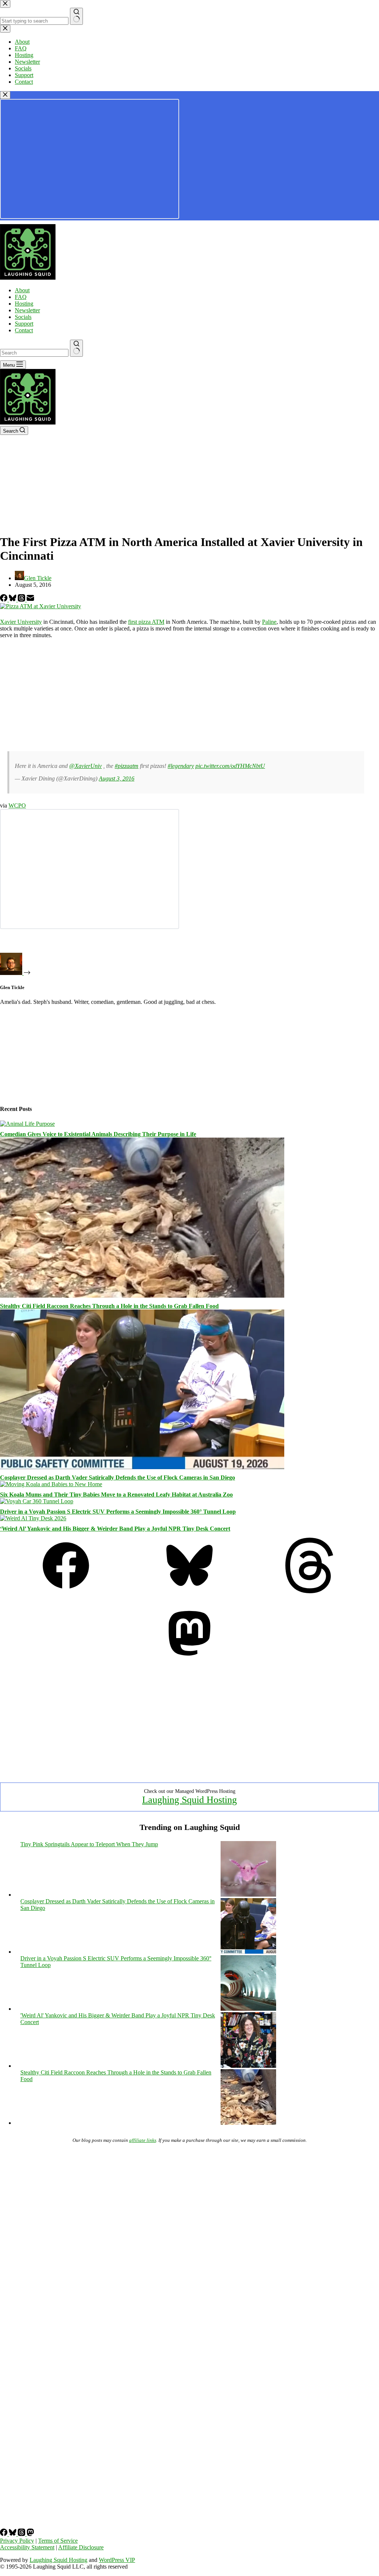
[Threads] (22, 600)
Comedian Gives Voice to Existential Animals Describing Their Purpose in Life (98, 1134)
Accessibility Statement (27, 2547)
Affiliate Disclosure (81, 2547)
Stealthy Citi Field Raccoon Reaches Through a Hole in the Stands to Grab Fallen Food (109, 1306)
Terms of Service (58, 2541)
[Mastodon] (189, 1659)
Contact (24, 330)
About (22, 290)
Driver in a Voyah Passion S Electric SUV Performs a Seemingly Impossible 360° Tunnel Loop (118, 1512)
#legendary (181, 766)
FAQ (21, 297)
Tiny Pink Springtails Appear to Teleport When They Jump (89, 1844)
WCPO (17, 806)
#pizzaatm (127, 766)
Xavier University (21, 622)
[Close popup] (5, 95)
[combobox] (34, 353)
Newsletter (27, 310)
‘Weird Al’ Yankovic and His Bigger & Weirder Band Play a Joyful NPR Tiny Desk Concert (115, 1529)
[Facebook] (4, 600)
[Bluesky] (13, 600)
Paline (269, 622)
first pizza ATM (146, 622)
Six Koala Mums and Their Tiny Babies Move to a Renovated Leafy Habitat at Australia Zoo (116, 1495)
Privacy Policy (17, 2541)
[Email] (30, 600)
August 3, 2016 (117, 778)
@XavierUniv (85, 766)
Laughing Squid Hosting (189, 1800)
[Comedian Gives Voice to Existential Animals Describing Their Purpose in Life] (27, 1124)
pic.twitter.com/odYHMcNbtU (230, 766)
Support (24, 324)
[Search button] (76, 348)
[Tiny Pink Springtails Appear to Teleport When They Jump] (248, 1895)
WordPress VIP (117, 2560)
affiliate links (143, 2140)
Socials (23, 317)
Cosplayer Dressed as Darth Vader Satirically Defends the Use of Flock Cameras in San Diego (118, 1477)
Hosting (24, 304)
